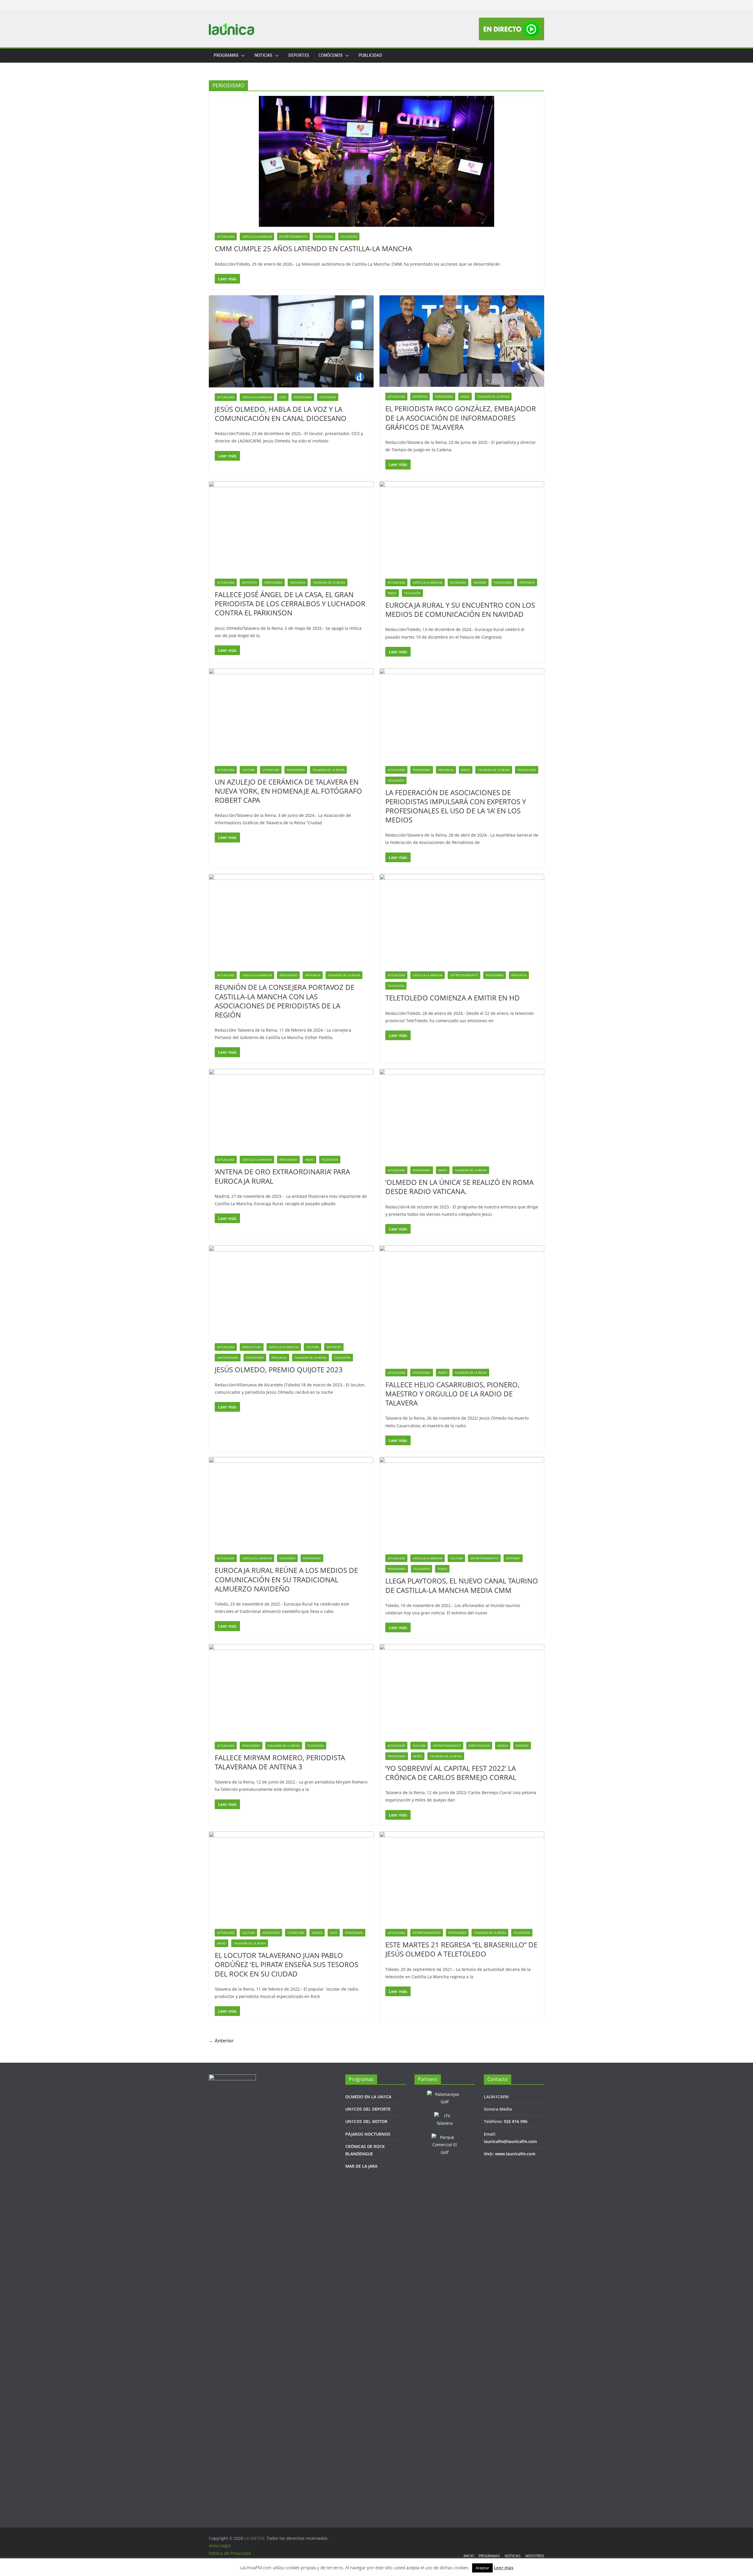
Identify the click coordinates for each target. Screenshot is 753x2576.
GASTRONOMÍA (228, 1358)
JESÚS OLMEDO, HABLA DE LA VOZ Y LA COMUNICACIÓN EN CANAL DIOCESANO (281, 414)
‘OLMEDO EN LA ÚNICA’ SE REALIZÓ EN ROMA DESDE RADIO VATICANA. (459, 1187)
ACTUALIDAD (226, 237)
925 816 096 (516, 2121)
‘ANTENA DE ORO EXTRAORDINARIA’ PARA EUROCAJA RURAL (282, 1176)
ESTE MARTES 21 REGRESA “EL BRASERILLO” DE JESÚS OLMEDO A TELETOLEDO (461, 1949)
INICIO (469, 2556)
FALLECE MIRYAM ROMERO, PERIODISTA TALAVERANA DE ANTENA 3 (280, 1762)
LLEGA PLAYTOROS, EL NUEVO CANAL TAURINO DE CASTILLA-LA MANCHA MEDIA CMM (462, 1585)
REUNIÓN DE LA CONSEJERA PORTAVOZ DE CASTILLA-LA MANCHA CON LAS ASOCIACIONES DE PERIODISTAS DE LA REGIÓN (285, 1001)
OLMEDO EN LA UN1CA (368, 2097)
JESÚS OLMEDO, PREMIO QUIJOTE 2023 (279, 1369)
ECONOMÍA (458, 582)
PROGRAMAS (226, 55)
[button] (242, 56)
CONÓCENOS (331, 55)
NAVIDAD (480, 582)
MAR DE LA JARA (361, 2166)
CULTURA (248, 770)
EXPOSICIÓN (271, 1933)
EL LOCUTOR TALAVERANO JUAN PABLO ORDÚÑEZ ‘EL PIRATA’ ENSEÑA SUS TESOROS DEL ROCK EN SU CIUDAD (286, 1964)
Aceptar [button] (482, 2568)
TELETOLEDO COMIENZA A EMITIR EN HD (453, 998)
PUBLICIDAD (370, 55)
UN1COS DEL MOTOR (366, 2121)
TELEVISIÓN (349, 237)
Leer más (504, 2567)
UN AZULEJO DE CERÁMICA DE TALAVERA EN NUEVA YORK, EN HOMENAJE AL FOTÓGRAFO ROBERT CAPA (288, 791)
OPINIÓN (522, 1746)
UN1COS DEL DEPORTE (368, 2109)
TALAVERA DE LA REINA (493, 397)
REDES (418, 1756)
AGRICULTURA (252, 1347)
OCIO (334, 1933)
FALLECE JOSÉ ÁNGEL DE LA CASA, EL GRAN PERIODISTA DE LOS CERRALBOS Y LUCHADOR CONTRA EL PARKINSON (290, 603)
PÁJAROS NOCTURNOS (368, 2134)
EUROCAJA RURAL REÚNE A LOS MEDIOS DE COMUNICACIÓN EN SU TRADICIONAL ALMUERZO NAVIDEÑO (286, 1579)
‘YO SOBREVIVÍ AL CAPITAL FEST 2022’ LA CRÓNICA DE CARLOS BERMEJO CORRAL (451, 1773)
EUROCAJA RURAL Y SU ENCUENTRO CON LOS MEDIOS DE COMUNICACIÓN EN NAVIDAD (460, 610)
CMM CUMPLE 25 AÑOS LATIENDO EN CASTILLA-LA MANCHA (313, 248)
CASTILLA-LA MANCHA (257, 237)
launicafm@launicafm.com (510, 2141)
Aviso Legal (220, 2546)
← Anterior (221, 2041)
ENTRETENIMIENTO (293, 237)
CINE (283, 397)
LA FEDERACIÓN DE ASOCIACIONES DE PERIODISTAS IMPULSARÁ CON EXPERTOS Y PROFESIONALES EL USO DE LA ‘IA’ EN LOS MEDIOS (456, 806)
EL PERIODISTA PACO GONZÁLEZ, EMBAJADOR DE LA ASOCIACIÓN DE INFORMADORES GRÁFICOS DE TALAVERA (461, 418)
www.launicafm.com (515, 2154)
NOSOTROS (535, 2556)
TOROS (442, 1569)
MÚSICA (503, 1746)
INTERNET (513, 1558)
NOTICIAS (263, 55)
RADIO (465, 397)
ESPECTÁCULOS (479, 1746)
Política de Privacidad (230, 2553)
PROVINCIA (298, 582)
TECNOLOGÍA (527, 770)
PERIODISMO (324, 237)
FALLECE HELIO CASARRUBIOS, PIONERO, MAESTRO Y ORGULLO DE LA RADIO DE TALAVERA (452, 1394)
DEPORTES (299, 55)
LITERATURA (271, 770)
